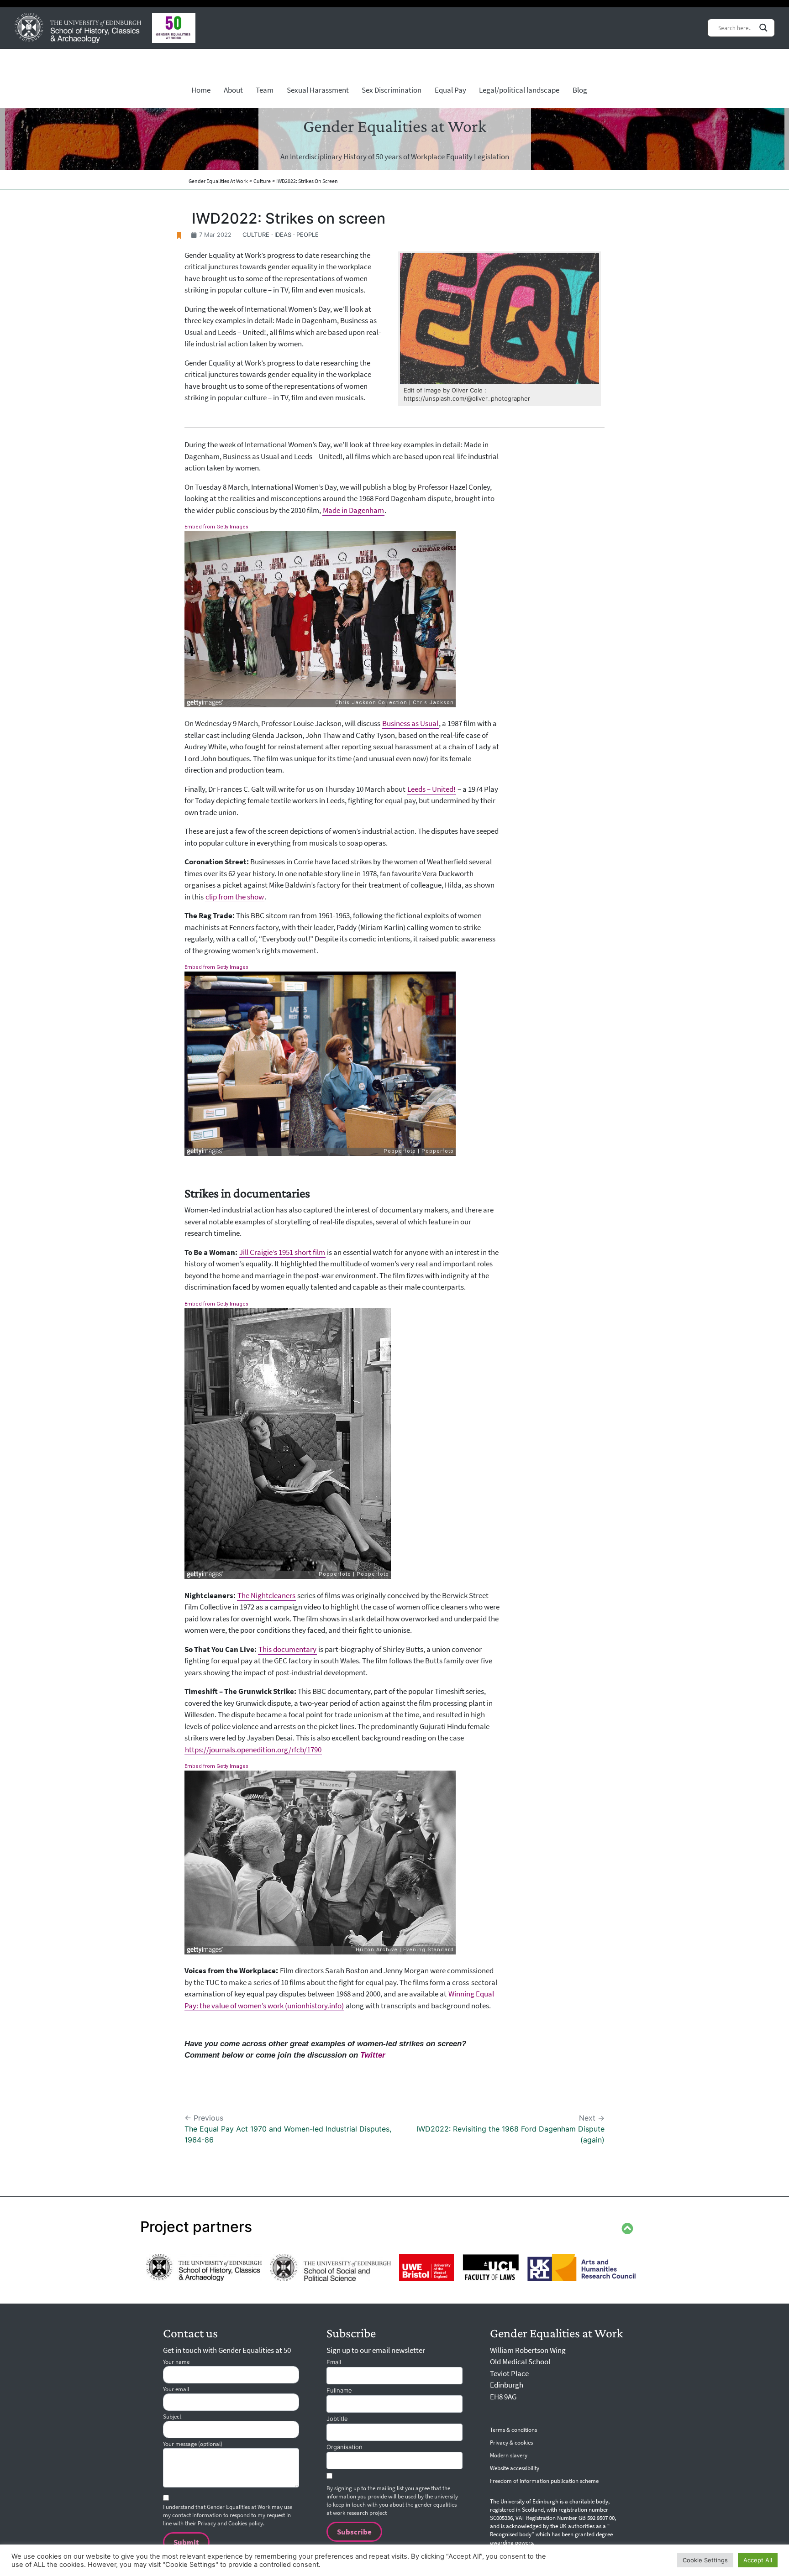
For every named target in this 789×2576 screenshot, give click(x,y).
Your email (176, 2389)
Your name (176, 2362)
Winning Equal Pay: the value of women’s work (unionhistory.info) (339, 2000)
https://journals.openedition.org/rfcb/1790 (253, 1750)
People (308, 235)
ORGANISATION (345, 2447)
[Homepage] (78, 28)
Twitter (373, 2055)
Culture (256, 235)
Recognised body (511, 2534)
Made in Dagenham (353, 510)
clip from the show (235, 897)
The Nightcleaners (266, 1595)
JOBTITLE (337, 2419)
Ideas (283, 235)
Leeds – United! (431, 789)
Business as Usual (410, 723)
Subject (172, 2417)
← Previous (288, 2129)
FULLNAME (339, 2390)
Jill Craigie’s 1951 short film (282, 1252)
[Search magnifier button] (763, 28)
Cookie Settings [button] (705, 2560)
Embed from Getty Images (216, 527)
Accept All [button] (758, 2560)
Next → (510, 2129)
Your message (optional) (193, 2444)
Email (334, 2362)
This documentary (287, 1649)
